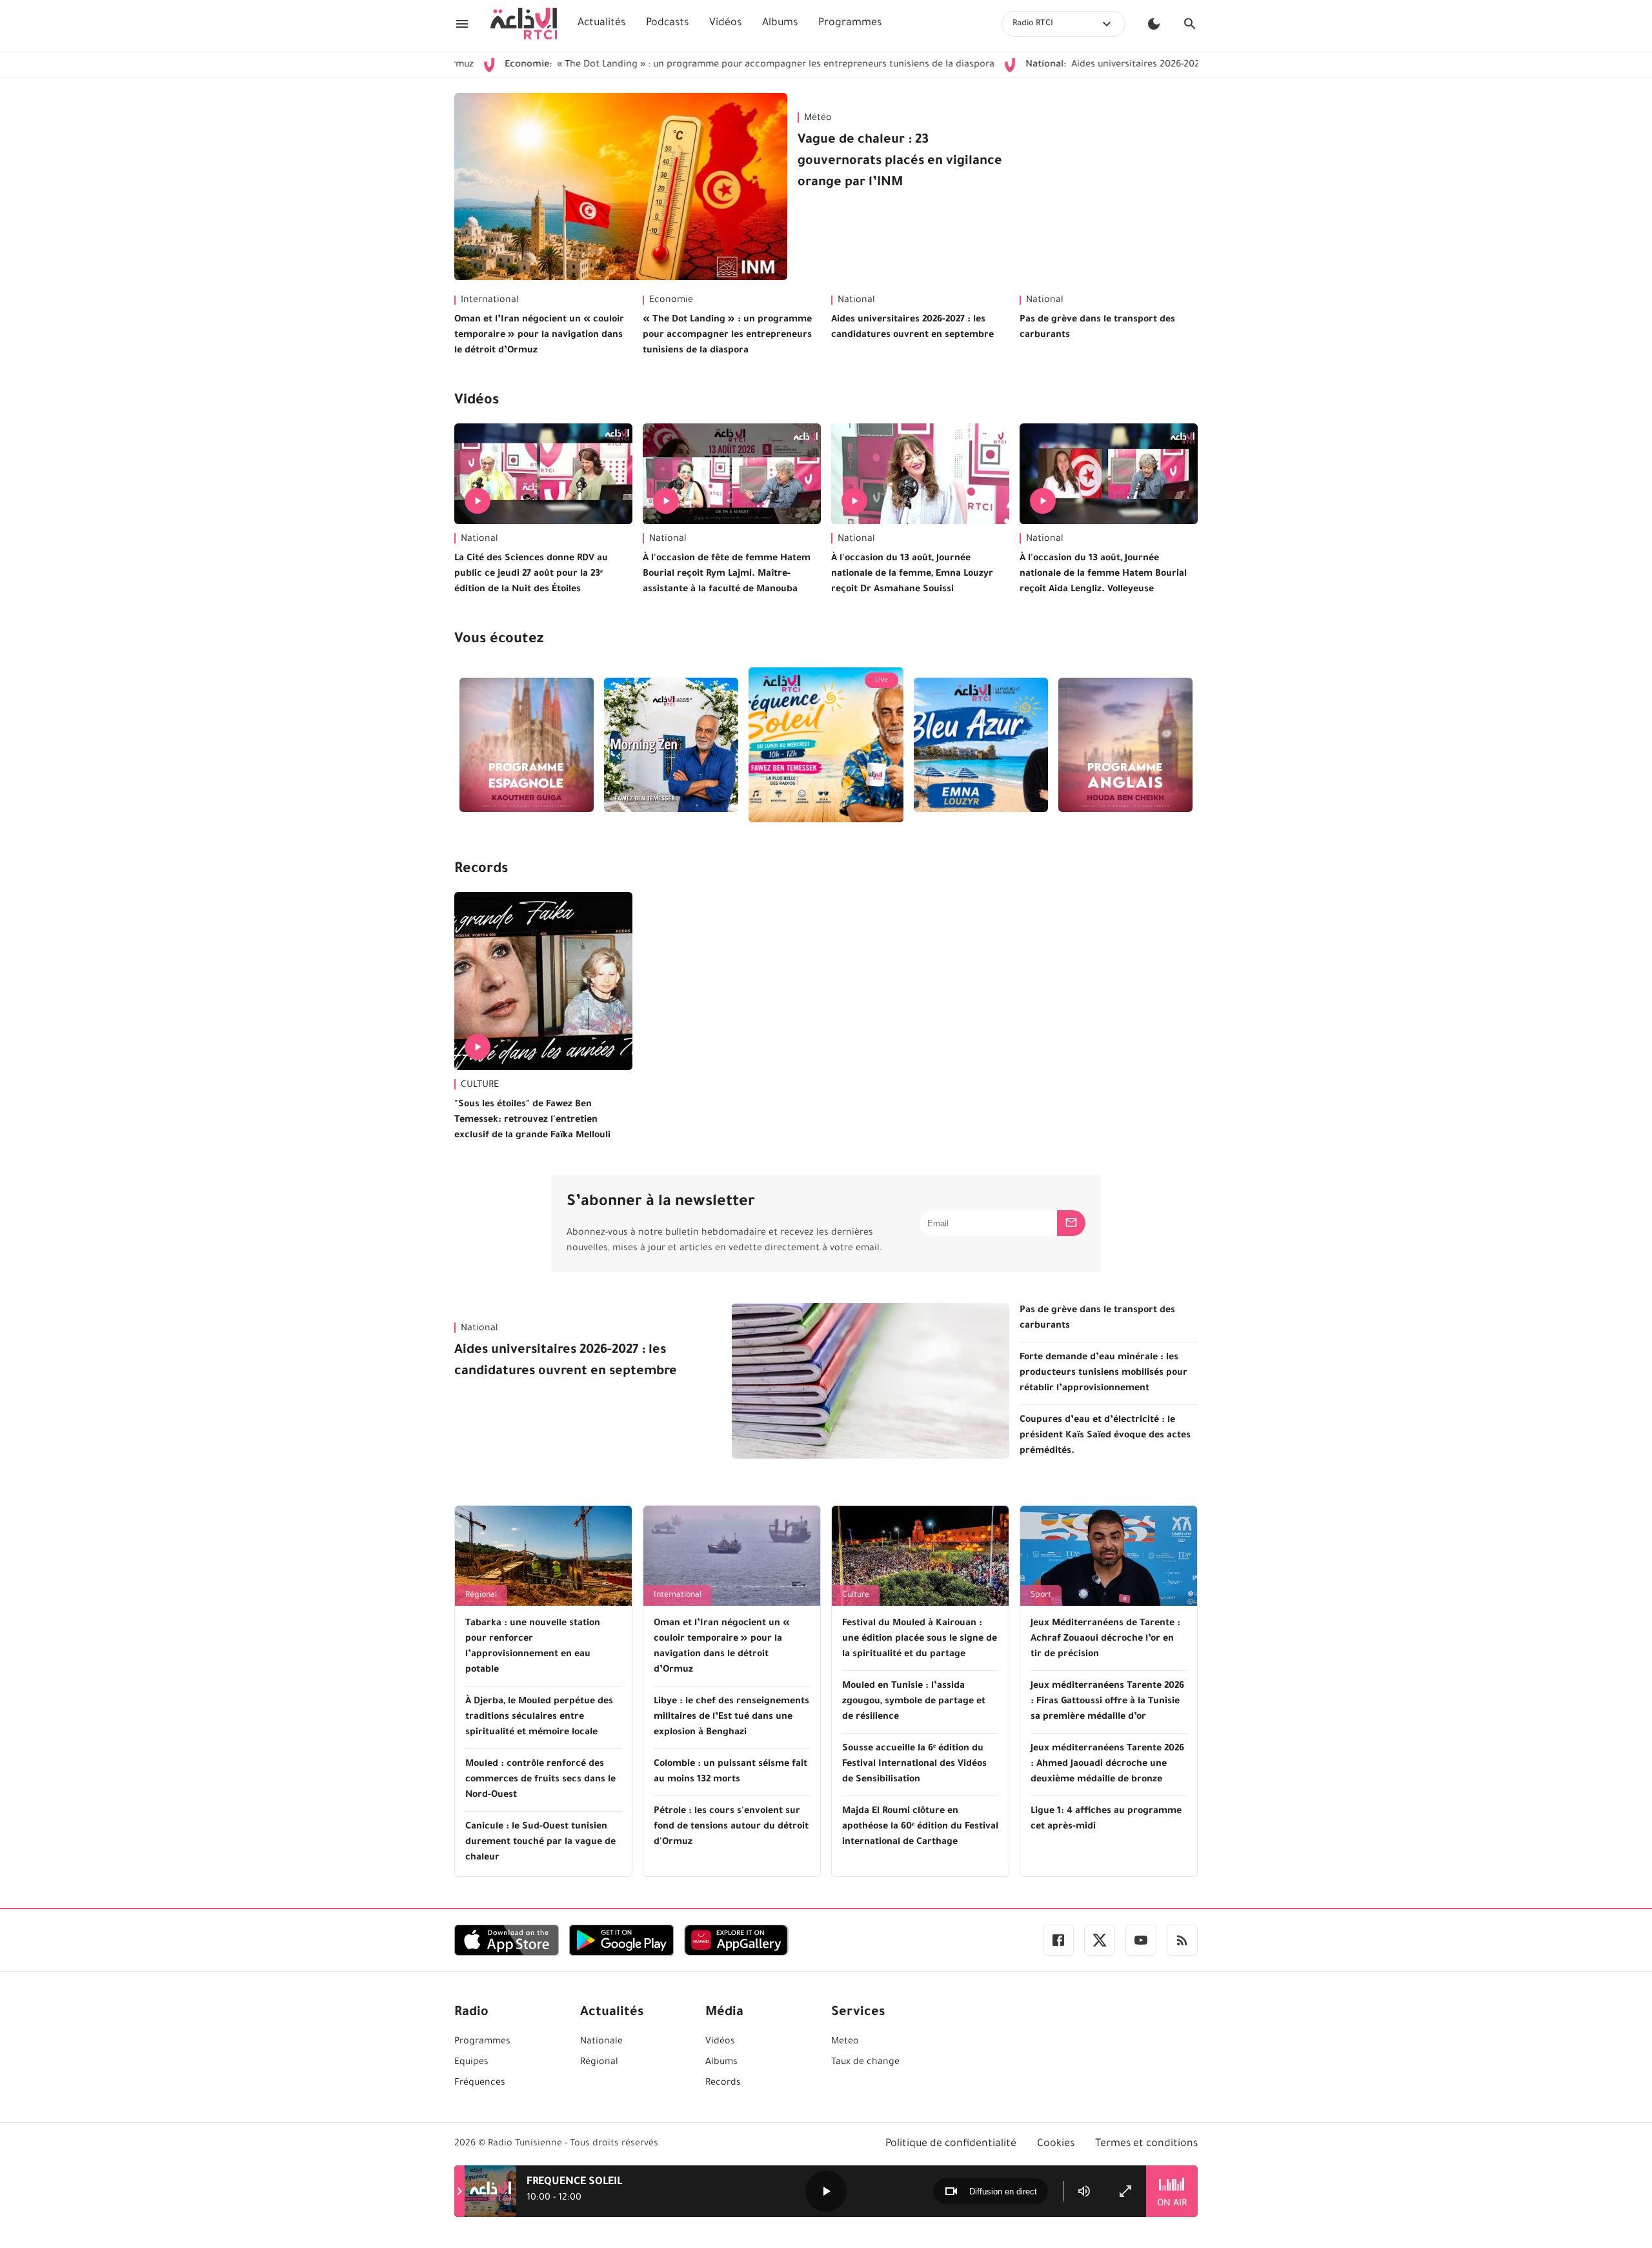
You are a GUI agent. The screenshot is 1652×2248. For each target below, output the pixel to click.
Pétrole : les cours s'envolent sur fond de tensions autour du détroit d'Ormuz (731, 1827)
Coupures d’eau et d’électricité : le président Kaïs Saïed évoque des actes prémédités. (1105, 1436)
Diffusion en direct (1003, 2192)
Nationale (601, 2042)
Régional (481, 1595)
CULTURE (480, 1086)
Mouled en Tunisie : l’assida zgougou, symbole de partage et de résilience (914, 1702)
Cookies (1056, 2144)
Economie (671, 301)
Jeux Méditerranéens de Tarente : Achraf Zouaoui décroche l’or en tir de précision (1105, 1639)
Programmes (850, 23)
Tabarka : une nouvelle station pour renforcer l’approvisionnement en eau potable (533, 1647)
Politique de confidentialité (951, 2144)
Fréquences (480, 2083)
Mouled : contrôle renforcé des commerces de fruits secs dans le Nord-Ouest (540, 1780)
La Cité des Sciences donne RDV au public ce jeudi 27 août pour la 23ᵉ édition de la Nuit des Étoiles (531, 574)
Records (481, 870)
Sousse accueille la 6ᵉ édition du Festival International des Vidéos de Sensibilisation (914, 1765)
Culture (856, 1595)
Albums (780, 23)
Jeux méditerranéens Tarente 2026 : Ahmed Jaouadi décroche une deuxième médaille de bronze (1107, 1765)
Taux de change (865, 2063)
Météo (818, 119)
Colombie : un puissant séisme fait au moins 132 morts (730, 1772)
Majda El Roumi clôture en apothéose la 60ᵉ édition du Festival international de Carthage (920, 1827)
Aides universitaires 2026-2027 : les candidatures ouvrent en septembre (1109, 65)
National (856, 301)
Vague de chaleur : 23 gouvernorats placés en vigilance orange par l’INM (900, 162)
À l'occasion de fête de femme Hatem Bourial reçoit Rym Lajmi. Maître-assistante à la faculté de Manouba (727, 574)
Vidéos (725, 23)
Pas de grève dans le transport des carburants (1097, 328)
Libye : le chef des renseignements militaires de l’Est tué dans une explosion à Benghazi (731, 1717)
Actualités (601, 23)
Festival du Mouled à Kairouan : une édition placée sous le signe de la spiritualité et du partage (920, 1639)
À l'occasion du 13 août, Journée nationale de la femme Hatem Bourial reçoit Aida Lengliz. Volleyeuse (1103, 574)
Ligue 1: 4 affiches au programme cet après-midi (1106, 1819)
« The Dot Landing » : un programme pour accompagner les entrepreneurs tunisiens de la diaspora (653, 65)
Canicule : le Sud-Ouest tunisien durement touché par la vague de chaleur (540, 1843)
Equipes (471, 2063)
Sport (1041, 1595)
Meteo (845, 2042)
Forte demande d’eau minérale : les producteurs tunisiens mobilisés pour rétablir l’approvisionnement (1103, 1373)
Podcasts (667, 23)
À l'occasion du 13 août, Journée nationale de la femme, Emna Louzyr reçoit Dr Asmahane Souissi (912, 574)
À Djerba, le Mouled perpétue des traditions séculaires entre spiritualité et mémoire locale (539, 1717)
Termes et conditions (1146, 2144)
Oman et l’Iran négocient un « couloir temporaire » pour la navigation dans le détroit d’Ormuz (539, 336)
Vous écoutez (499, 640)
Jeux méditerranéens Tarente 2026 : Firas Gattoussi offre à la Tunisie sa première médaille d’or (1107, 1702)
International (490, 301)
